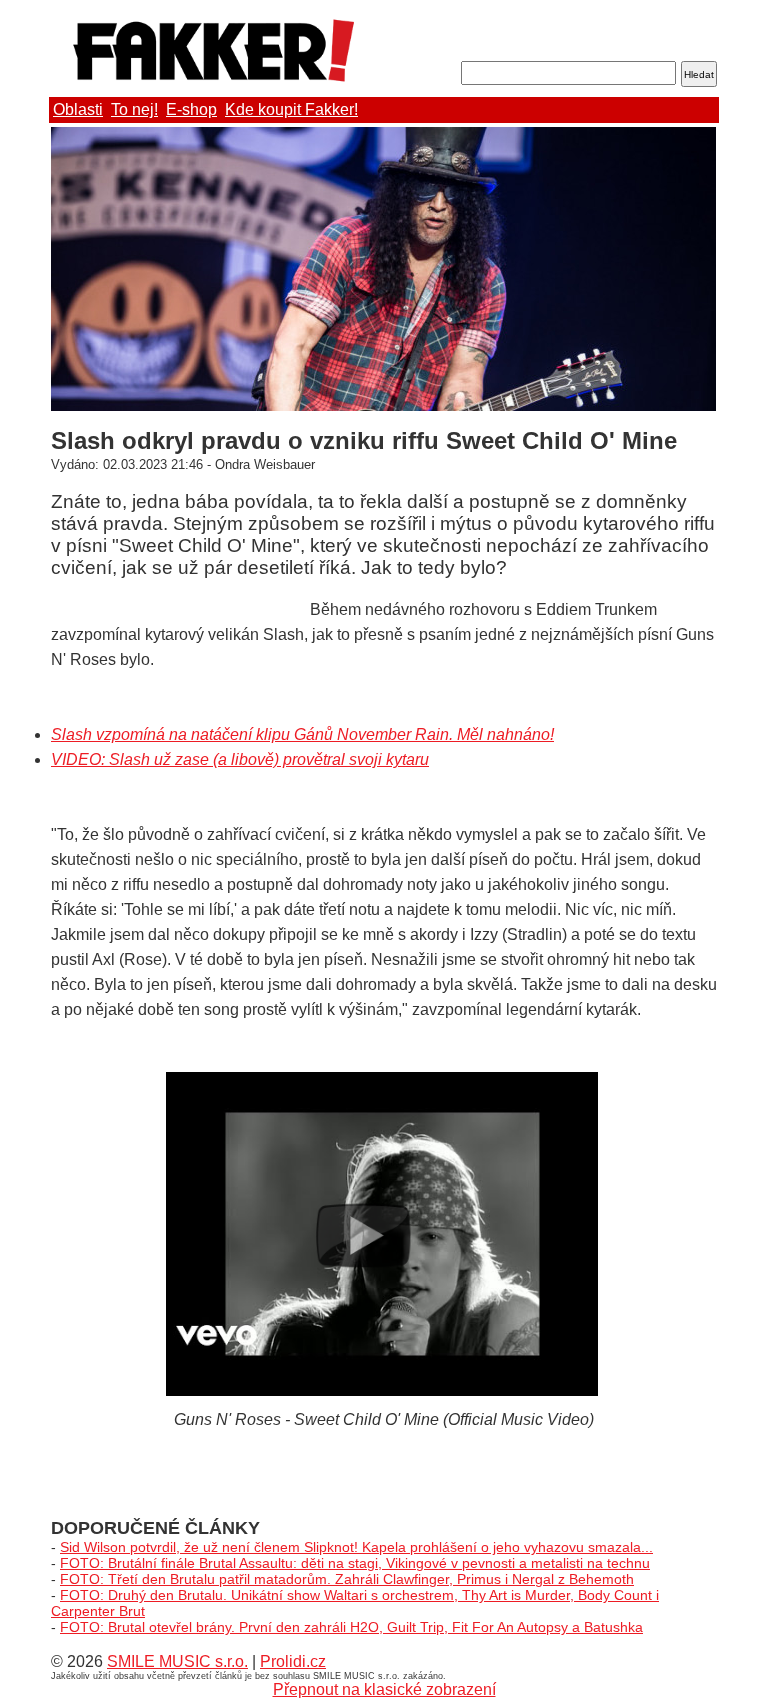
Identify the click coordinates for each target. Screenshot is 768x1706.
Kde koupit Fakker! (291, 109)
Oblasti (78, 109)
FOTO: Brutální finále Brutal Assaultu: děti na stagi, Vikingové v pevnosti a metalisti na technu (355, 1563)
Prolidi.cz (293, 1661)
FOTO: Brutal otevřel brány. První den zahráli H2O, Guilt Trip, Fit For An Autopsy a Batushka (351, 1627)
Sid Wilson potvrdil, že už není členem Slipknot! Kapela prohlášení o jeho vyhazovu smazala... (356, 1547)
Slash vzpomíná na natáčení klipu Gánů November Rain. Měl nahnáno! (302, 734)
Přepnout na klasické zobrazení (384, 1689)
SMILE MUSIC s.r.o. (177, 1661)
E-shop (191, 109)
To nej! (134, 109)
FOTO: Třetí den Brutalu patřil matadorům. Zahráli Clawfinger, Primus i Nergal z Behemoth (347, 1579)
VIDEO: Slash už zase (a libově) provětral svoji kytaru (240, 759)
